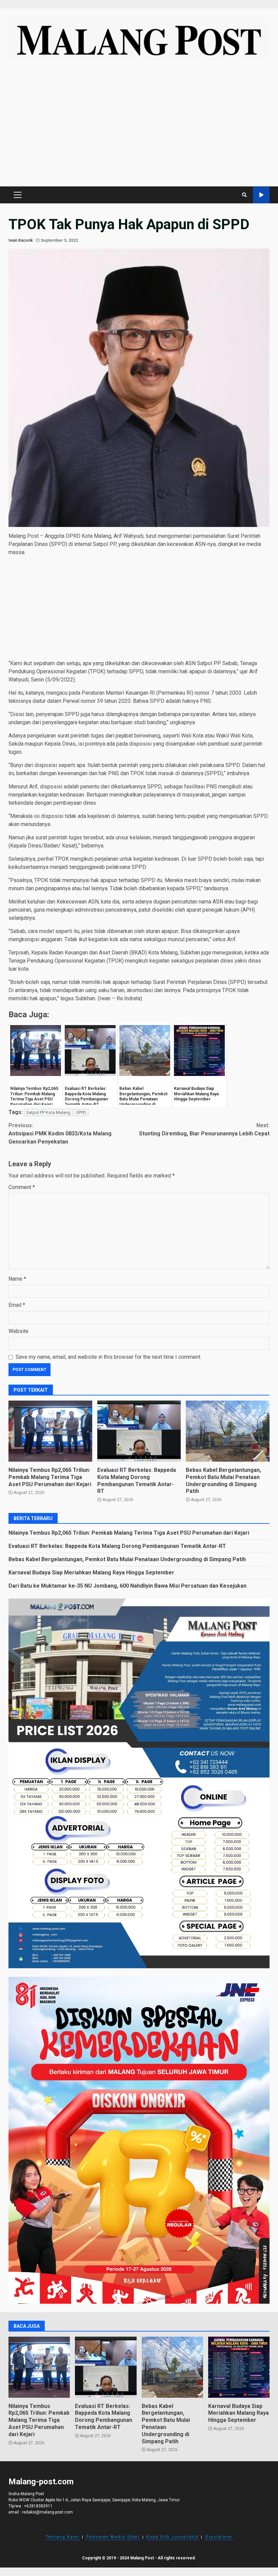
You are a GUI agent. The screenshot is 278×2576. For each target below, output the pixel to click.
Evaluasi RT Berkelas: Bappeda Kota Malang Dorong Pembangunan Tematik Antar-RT (139, 1431)
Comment (22, 1187)
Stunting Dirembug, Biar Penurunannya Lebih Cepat (204, 1129)
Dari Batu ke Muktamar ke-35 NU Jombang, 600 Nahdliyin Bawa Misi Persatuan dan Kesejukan (127, 1586)
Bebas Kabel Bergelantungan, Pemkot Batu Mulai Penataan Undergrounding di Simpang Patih (228, 1431)
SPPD (81, 1112)
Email (17, 1305)
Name (17, 1279)
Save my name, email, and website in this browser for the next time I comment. (108, 1357)
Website (18, 1331)
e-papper (261, 195)
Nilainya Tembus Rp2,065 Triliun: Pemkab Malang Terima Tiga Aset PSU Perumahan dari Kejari (50, 1431)
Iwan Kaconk (21, 240)
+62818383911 (38, 2506)
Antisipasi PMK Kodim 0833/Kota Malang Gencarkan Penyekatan (60, 1134)
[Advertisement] (139, 127)
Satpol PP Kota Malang (48, 1112)
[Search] (244, 195)
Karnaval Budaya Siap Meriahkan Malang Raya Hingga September (91, 1573)
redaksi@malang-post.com (47, 2512)
